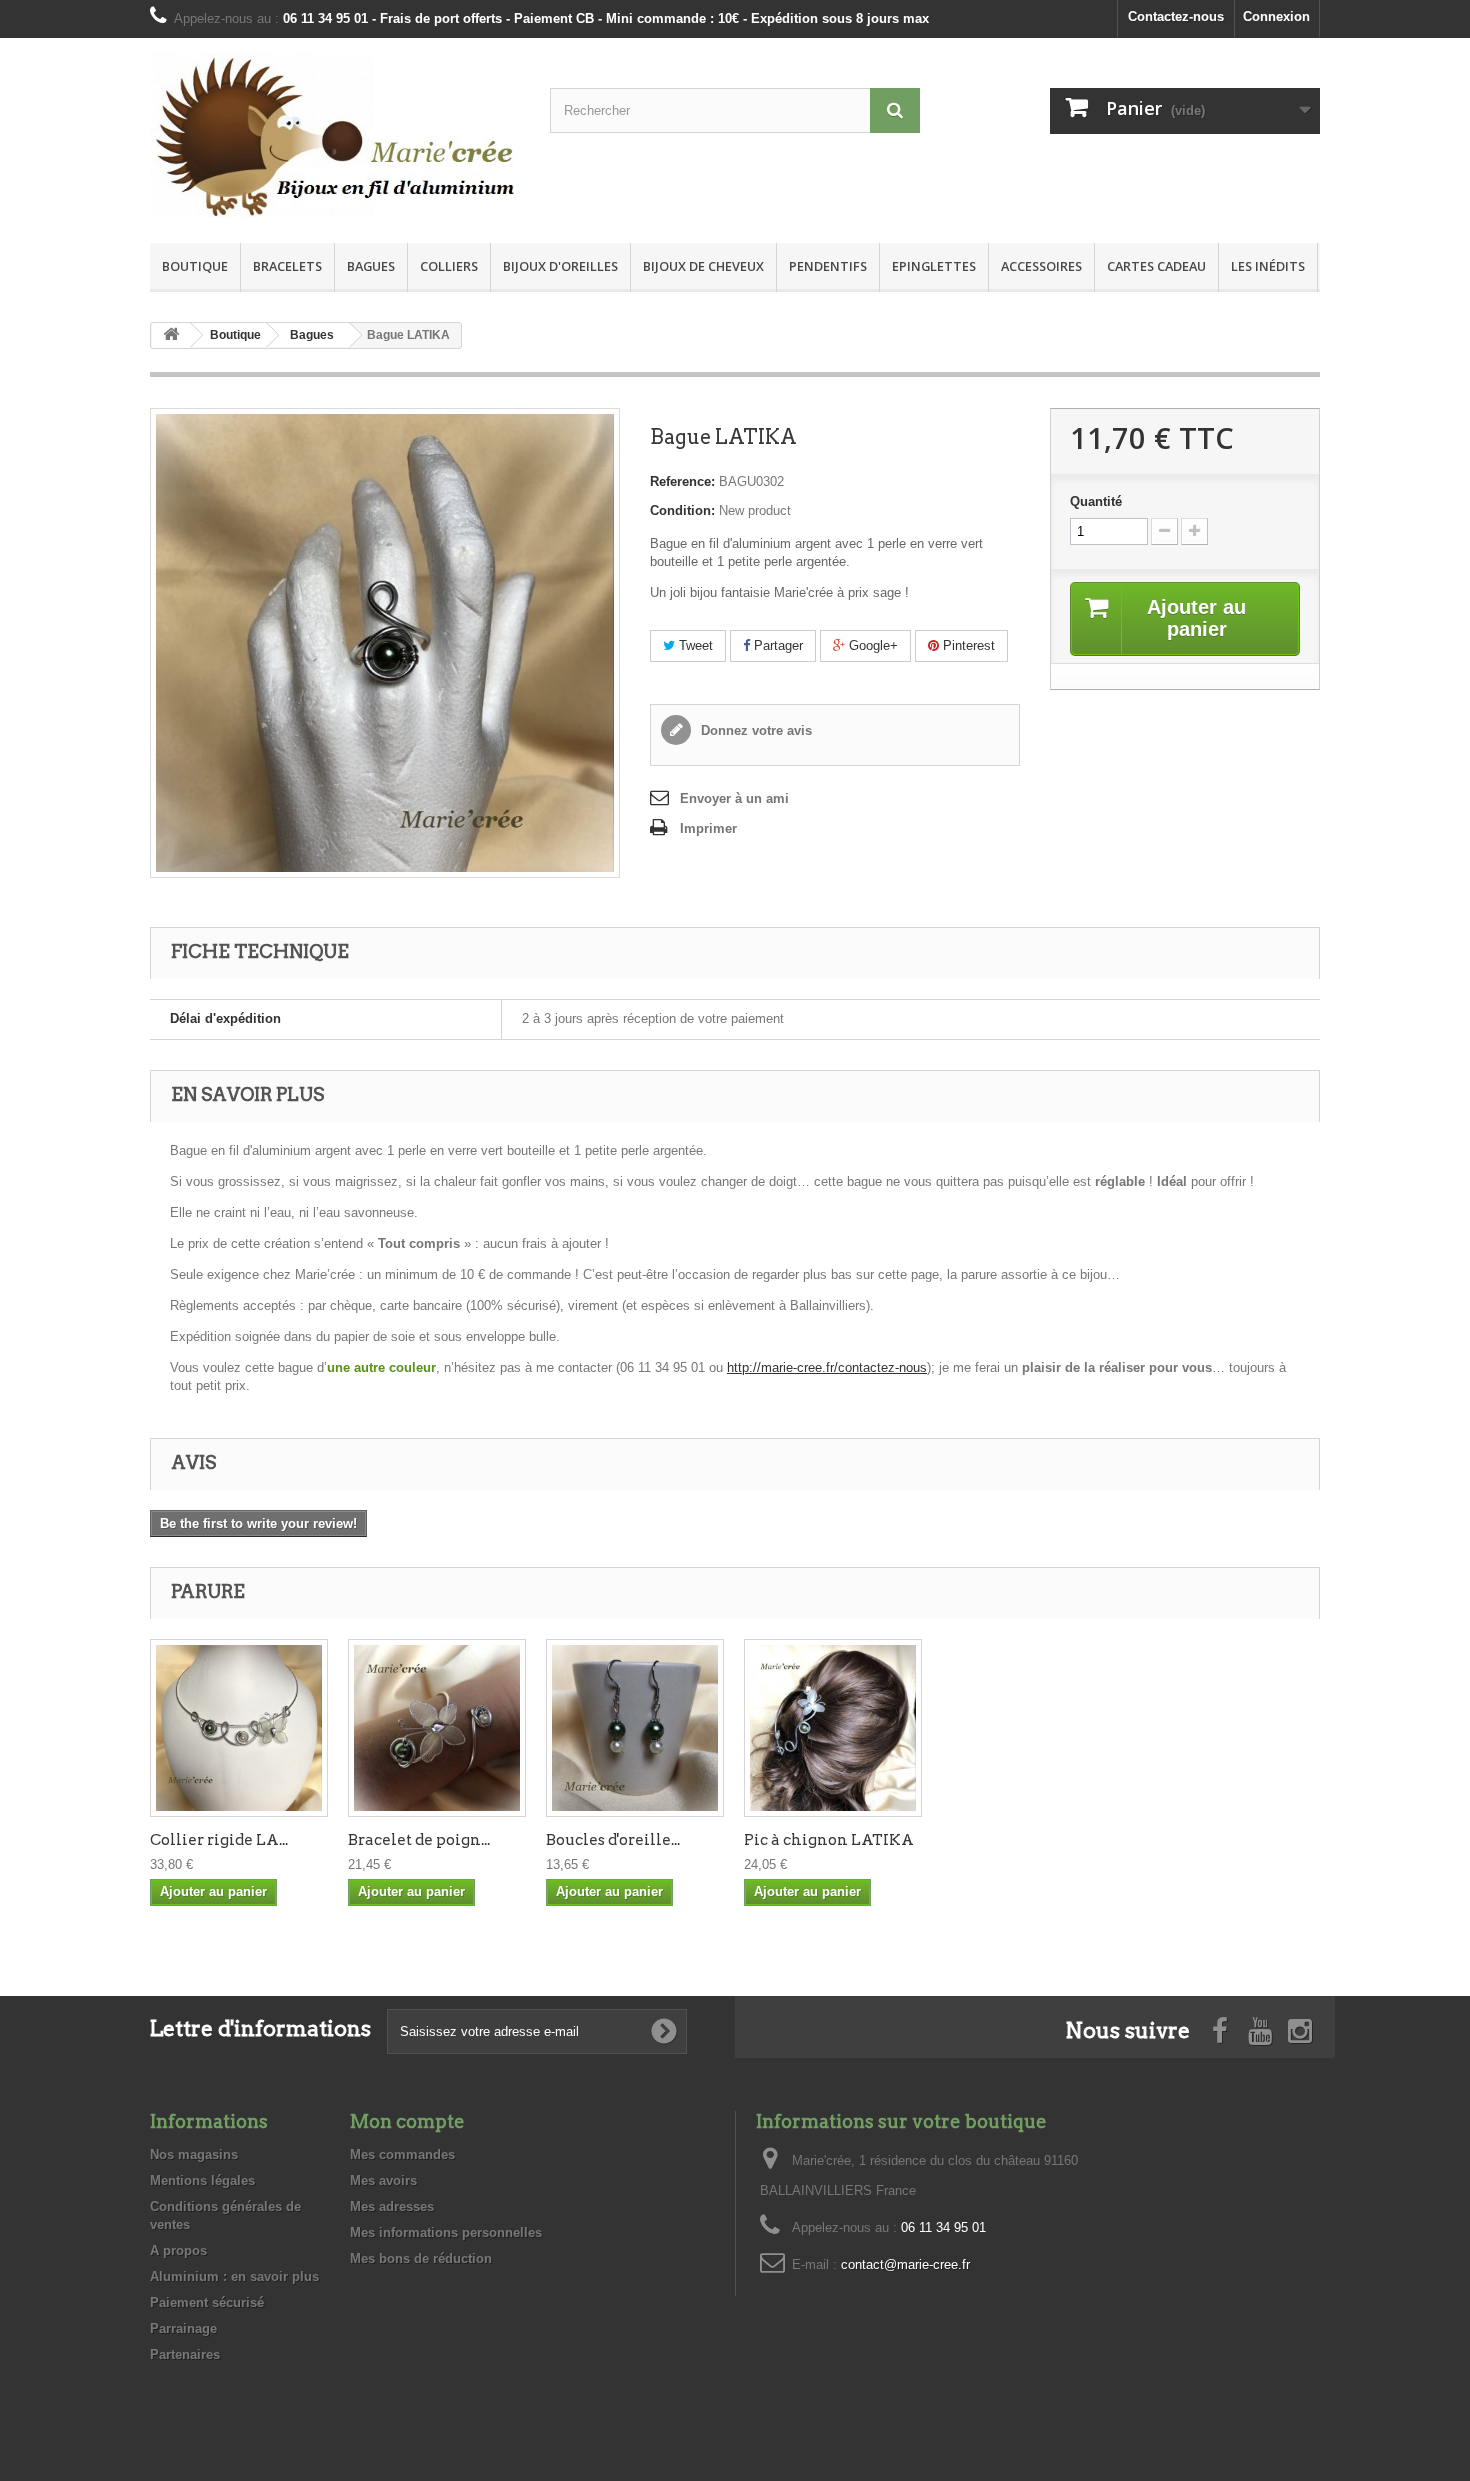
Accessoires (1041, 266)
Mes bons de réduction (421, 2258)
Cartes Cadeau (1156, 266)
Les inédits (1268, 266)
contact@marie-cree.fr (905, 2264)
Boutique (195, 266)
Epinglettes (934, 266)
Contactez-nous (1176, 16)
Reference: (682, 481)
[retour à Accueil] (171, 335)
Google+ (871, 645)
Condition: (682, 510)
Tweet (694, 645)
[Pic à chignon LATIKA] (833, 1728)
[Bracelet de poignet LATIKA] (437, 1728)
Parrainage (183, 2328)
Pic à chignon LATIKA (829, 1840)
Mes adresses (392, 2206)
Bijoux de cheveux (703, 266)
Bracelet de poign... (419, 1840)
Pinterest (967, 645)
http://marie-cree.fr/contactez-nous (827, 1367)
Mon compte (407, 2121)
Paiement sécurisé (207, 2302)
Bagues (371, 266)
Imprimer (708, 828)
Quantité (1096, 501)
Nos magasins (194, 2154)
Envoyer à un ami (734, 798)
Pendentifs (828, 266)
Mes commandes (402, 2154)
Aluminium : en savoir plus (234, 2276)
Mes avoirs (383, 2180)
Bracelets (287, 266)
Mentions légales (202, 2180)
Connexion (1276, 16)
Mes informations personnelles (446, 2232)
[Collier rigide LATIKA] (239, 1728)
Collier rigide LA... (219, 1840)
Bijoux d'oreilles (560, 266)
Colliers (449, 266)
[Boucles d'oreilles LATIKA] (635, 1728)
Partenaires (185, 2354)
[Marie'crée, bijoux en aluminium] (335, 135)
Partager (776, 645)
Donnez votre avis (754, 730)
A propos (178, 2250)
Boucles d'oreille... (613, 1840)
